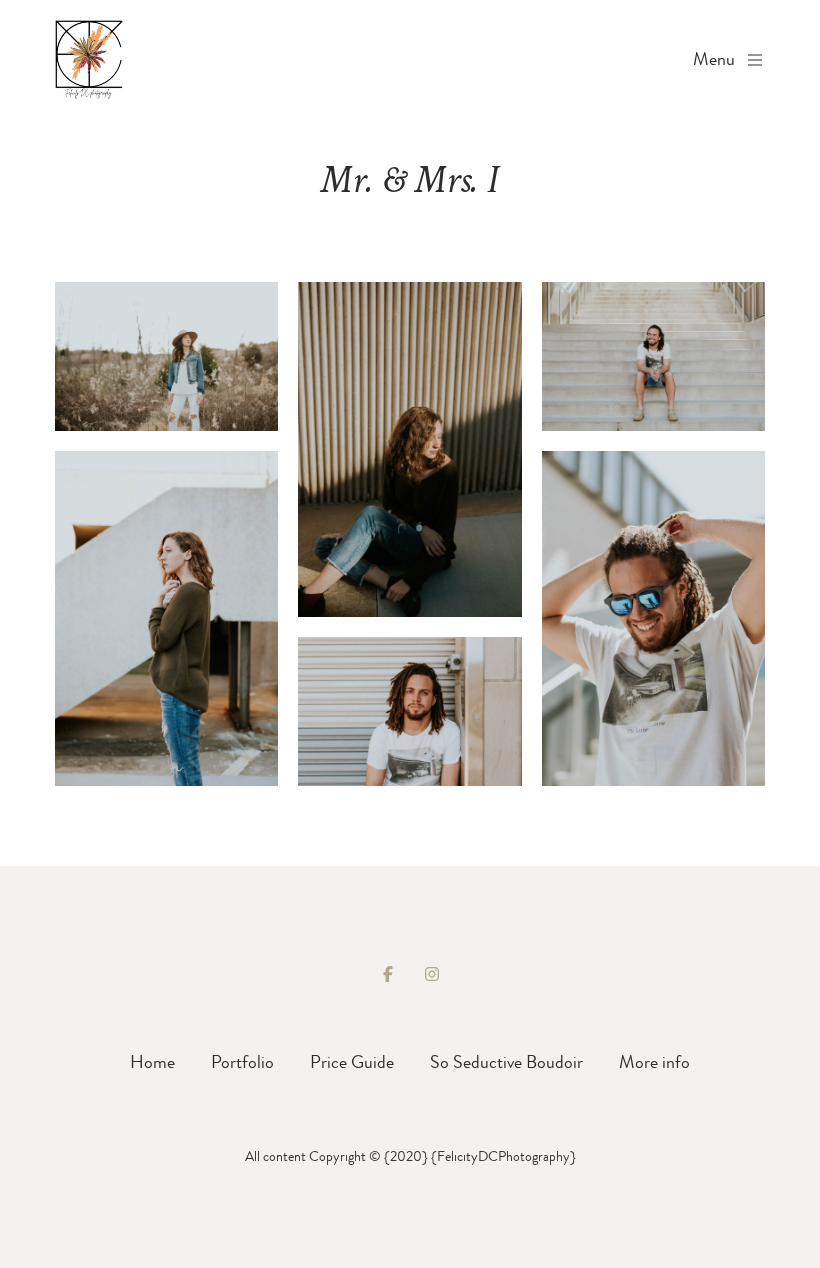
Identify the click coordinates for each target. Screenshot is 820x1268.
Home (152, 1062)
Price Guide (352, 1062)
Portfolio (242, 1062)
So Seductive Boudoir (506, 1062)
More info (654, 1062)
